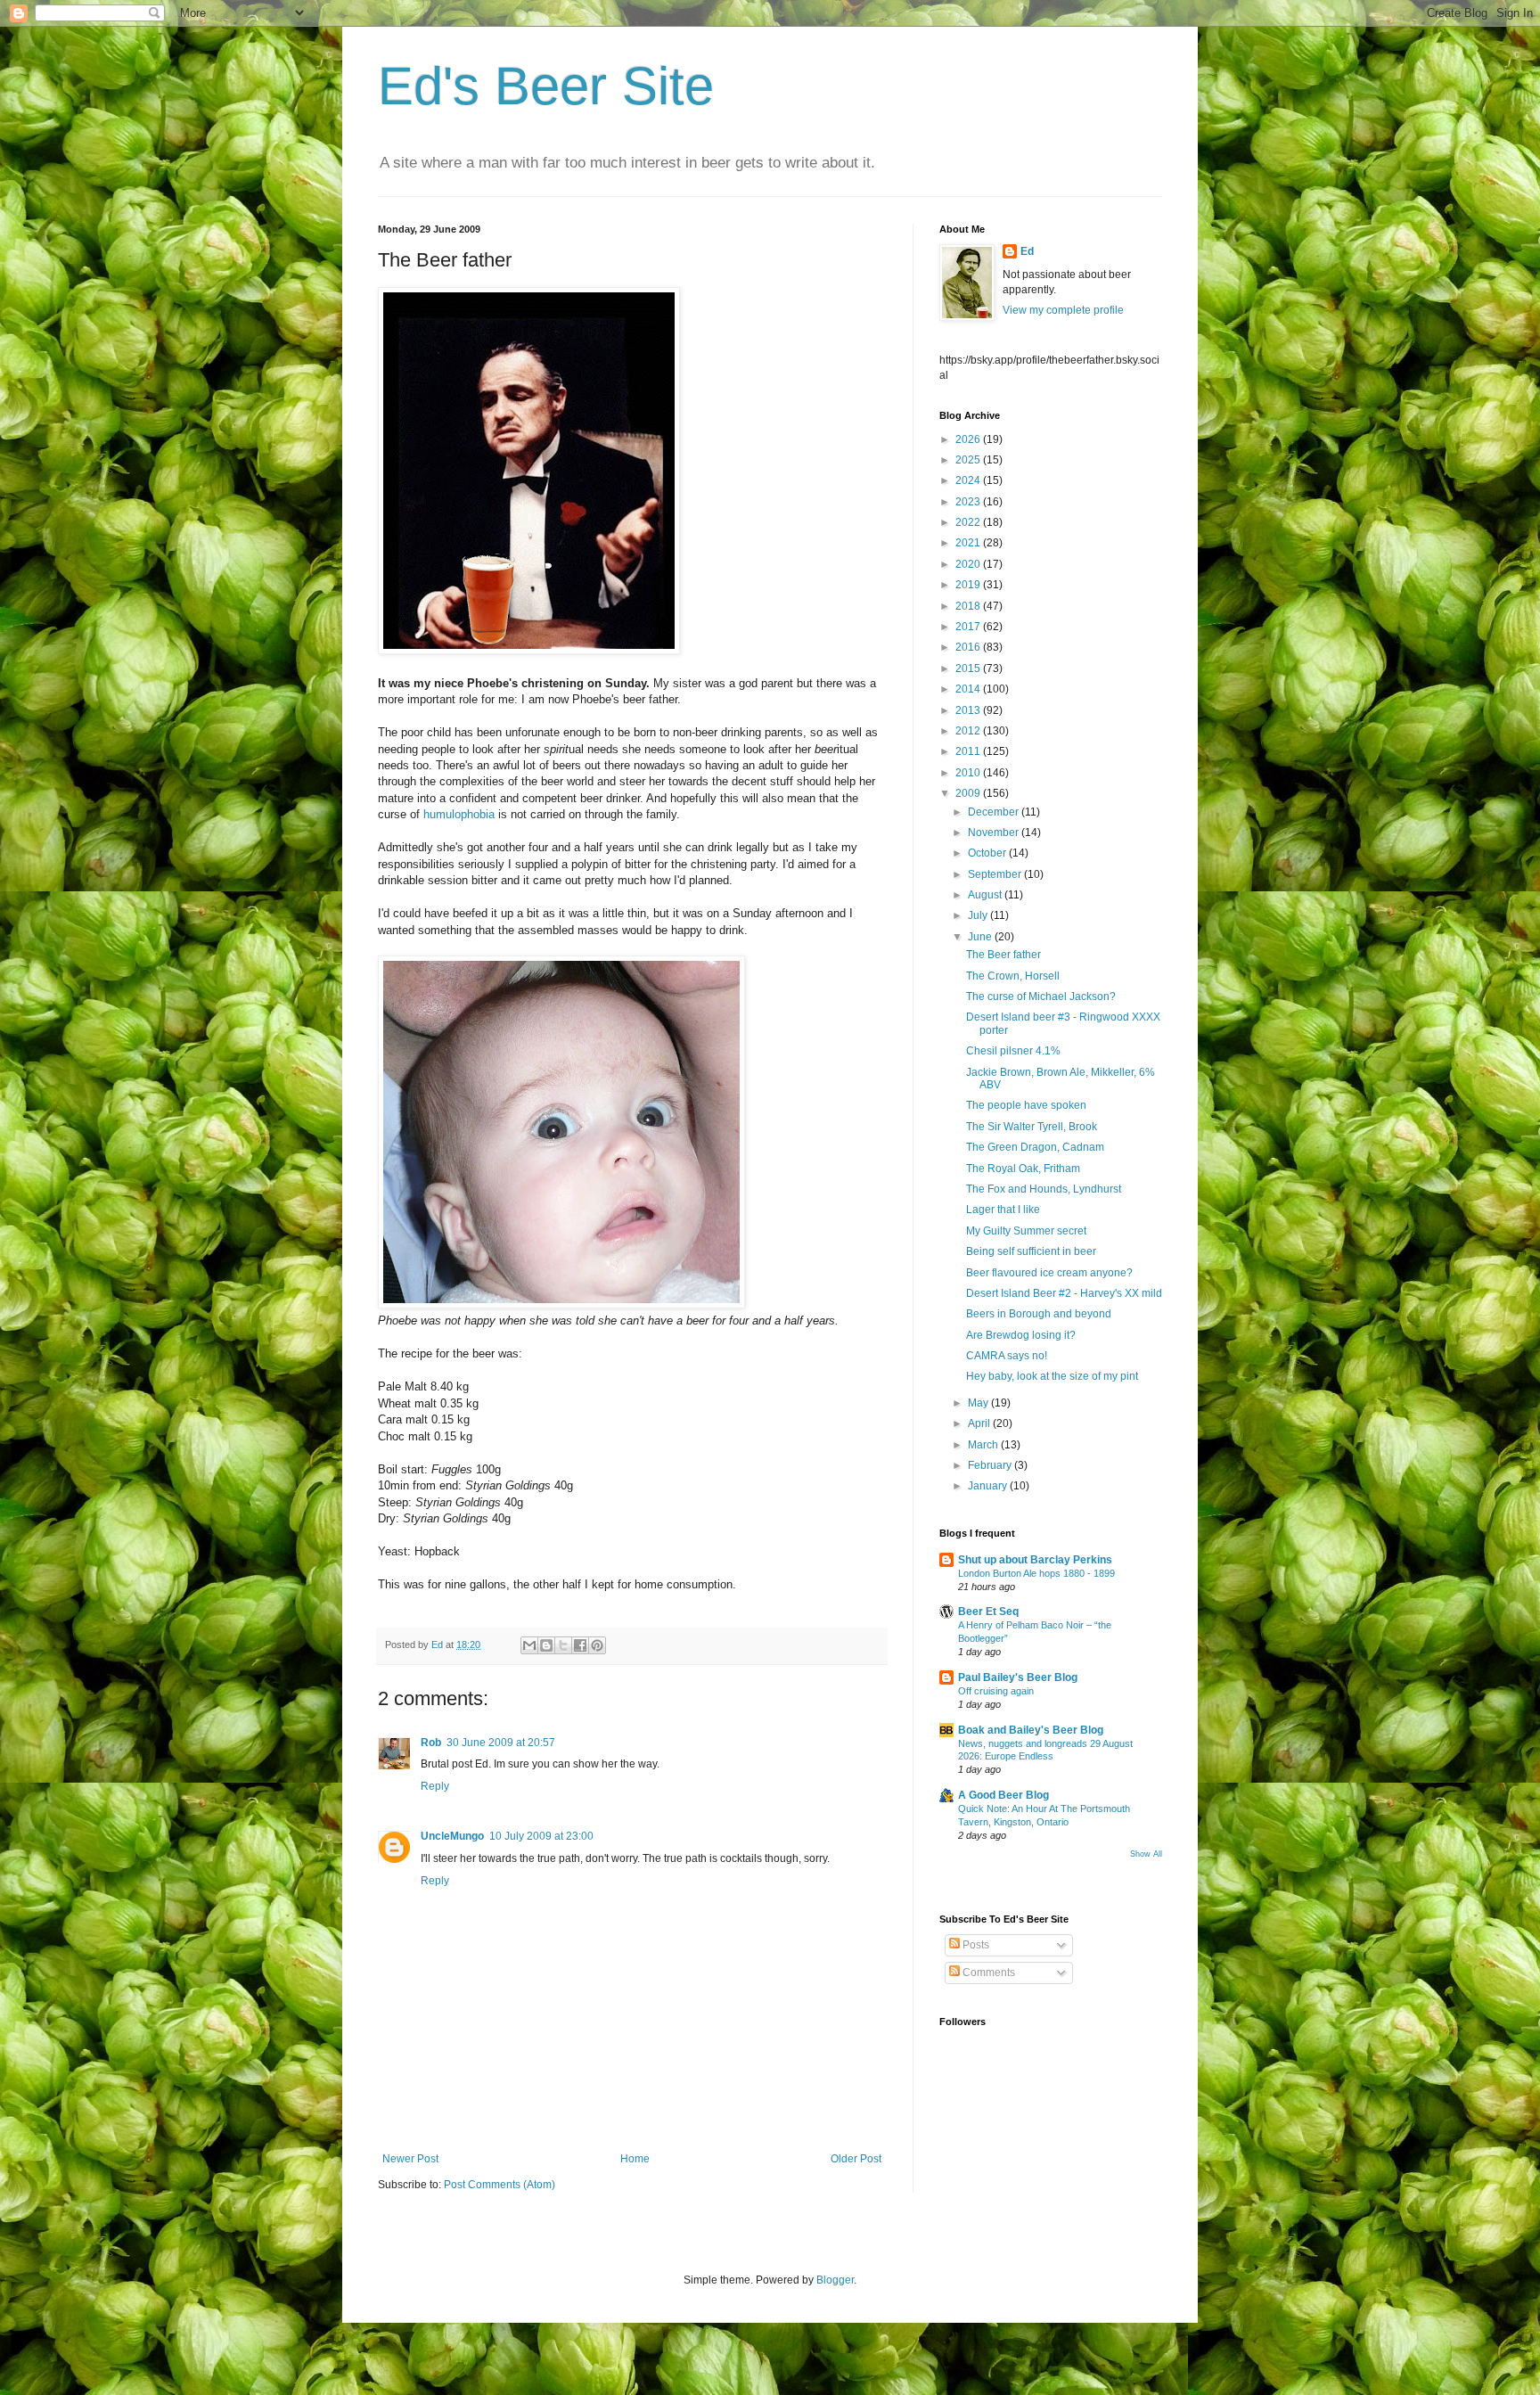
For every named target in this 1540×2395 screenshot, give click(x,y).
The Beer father (1003, 955)
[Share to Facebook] (580, 1645)
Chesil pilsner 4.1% (1013, 1051)
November (995, 833)
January (989, 1486)
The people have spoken (1026, 1105)
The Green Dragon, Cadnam (1035, 1147)
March (984, 1445)
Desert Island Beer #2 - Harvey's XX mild (1064, 1293)
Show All (1146, 1854)
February (991, 1465)
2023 (969, 502)
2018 (969, 606)
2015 (969, 668)
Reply (435, 1786)
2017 (969, 627)
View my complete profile (1063, 310)
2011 (969, 751)
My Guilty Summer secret (1026, 1231)
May (979, 1403)
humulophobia (459, 814)
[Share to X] (563, 1645)
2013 (969, 710)
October (988, 853)
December (995, 812)
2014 (969, 689)
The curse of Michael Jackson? (1041, 997)
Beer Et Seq (988, 1612)
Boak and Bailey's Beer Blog (1031, 1730)
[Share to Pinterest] (597, 1645)
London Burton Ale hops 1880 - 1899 (1036, 1573)
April (980, 1423)
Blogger (835, 2280)
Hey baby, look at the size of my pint (1052, 1376)
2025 (969, 460)
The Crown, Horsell (1013, 976)
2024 (969, 480)
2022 (969, 522)
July (979, 915)
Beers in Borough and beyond (1039, 1314)
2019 (969, 585)
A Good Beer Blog (1003, 1795)
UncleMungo (452, 1836)
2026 (969, 439)
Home (635, 2159)
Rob (431, 1743)
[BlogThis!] (546, 1645)
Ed (1027, 251)
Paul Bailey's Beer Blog (1018, 1677)
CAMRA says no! (1007, 1356)
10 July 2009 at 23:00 (541, 1836)
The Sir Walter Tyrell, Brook (1032, 1127)
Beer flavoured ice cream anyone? (1049, 1273)
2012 (969, 731)
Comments (987, 1973)
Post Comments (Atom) (500, 2185)
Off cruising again (996, 1691)
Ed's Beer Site (546, 86)
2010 (969, 773)
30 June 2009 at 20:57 (501, 1743)
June (981, 937)
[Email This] (529, 1645)
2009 (969, 793)
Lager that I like (1003, 1210)
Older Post (856, 2159)
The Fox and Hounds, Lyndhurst (1044, 1189)
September (996, 874)
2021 (969, 543)
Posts (975, 1945)
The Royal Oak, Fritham (1023, 1169)
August (986, 895)
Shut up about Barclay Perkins (1035, 1560)
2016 (969, 647)
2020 (969, 564)
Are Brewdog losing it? (1021, 1335)
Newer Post (410, 2159)
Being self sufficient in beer (1031, 1251)
